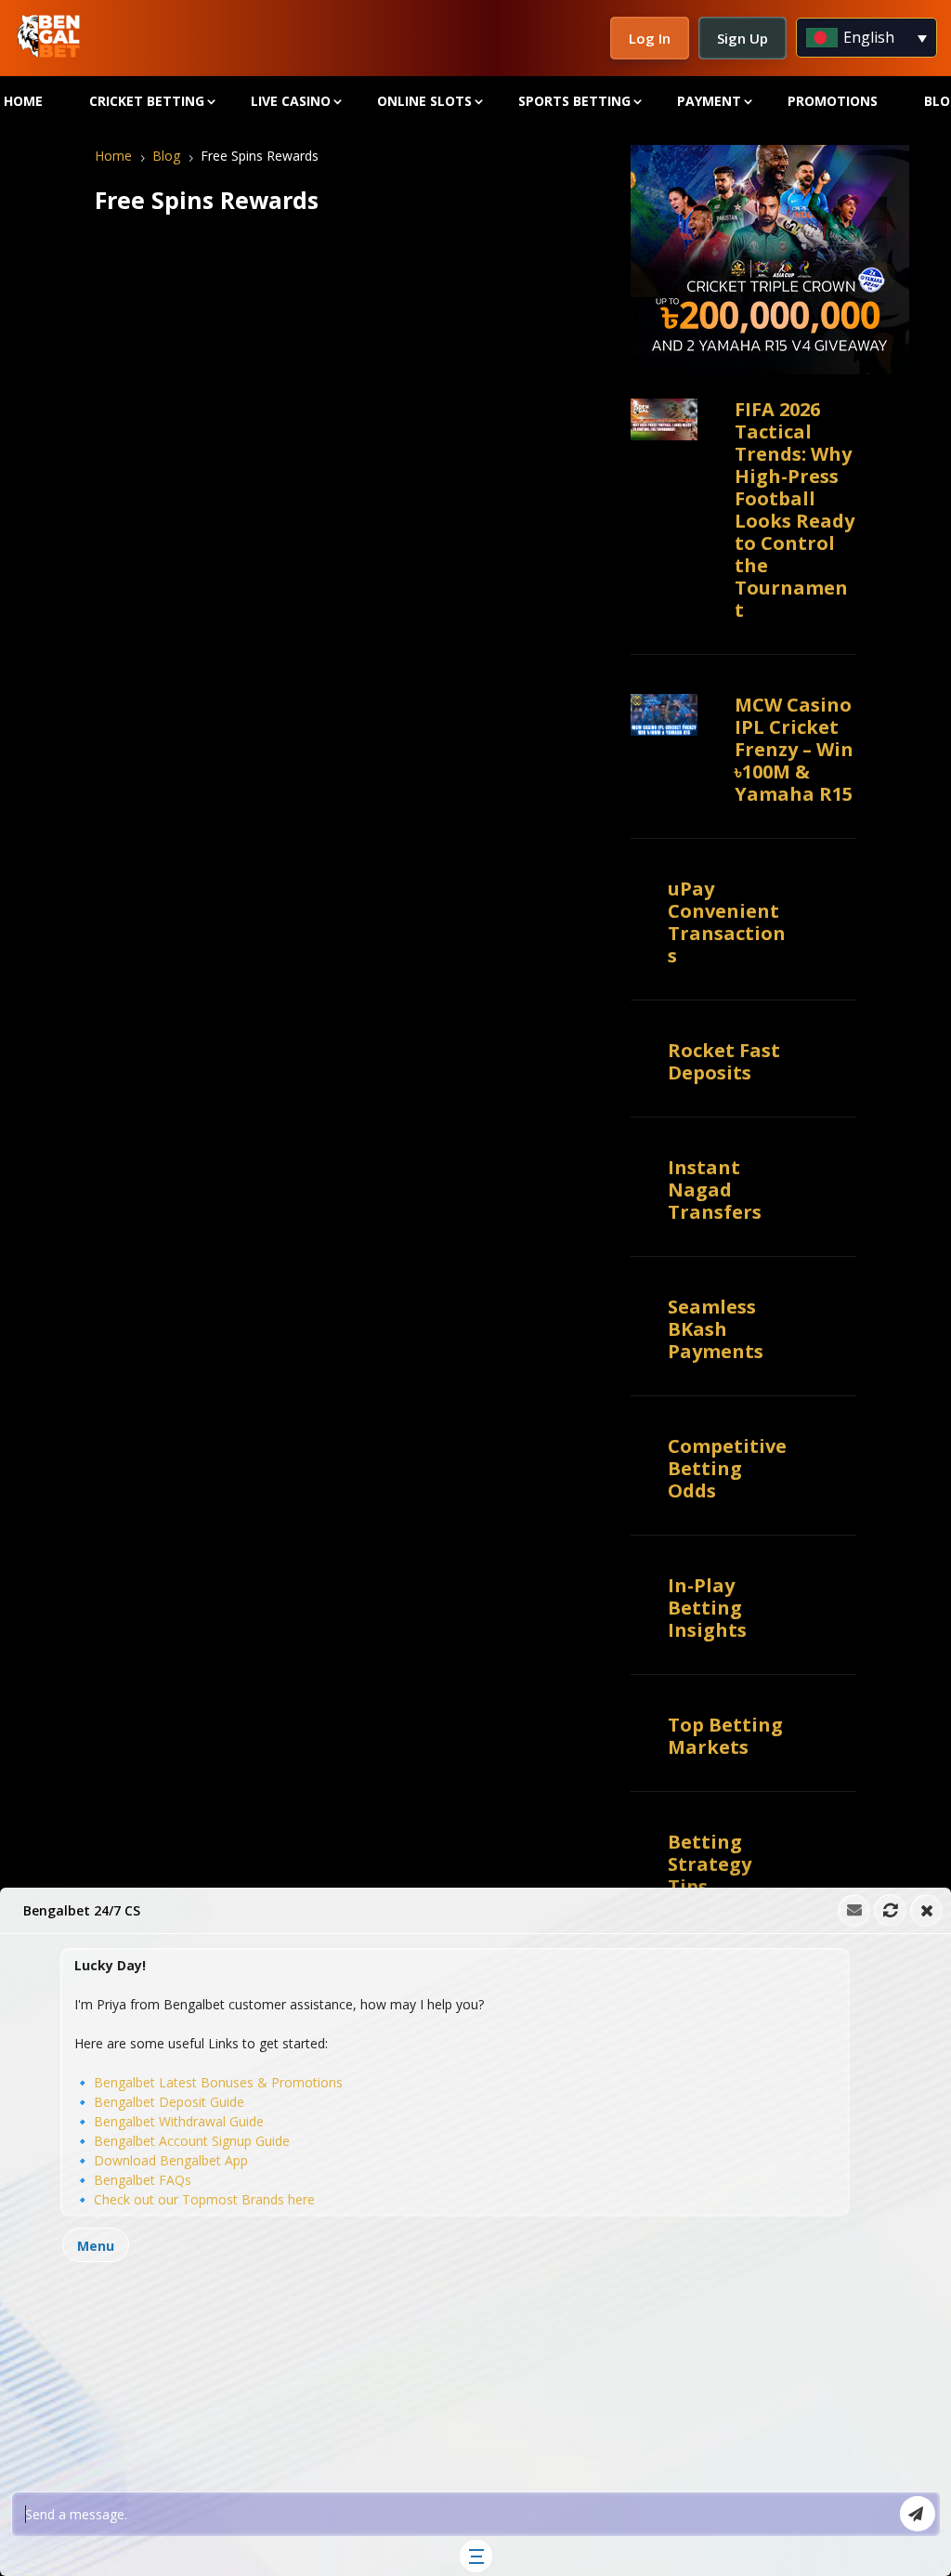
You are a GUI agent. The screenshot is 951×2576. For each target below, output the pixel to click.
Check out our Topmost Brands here (204, 2199)
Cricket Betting (147, 101)
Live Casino (291, 101)
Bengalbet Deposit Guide (169, 2102)
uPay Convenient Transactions (727, 922)
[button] (475, 2232)
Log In (650, 38)
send (918, 2514)
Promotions (833, 101)
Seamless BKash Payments (716, 1329)
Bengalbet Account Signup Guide (192, 2141)
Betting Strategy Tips (710, 1864)
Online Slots (424, 101)
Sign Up (743, 38)
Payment (709, 101)
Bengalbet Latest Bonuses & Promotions (218, 2082)
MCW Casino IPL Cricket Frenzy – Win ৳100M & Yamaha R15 (794, 749)
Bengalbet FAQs (143, 2180)
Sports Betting (574, 101)
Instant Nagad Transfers (715, 1190)
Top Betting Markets (725, 1736)
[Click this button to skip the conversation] (476, 2556)
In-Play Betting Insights (707, 1608)
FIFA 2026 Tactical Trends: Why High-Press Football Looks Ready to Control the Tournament (795, 510)
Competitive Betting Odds (727, 1468)
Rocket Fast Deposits (724, 1061)
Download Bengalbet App (171, 2160)
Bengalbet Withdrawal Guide (179, 2121)
